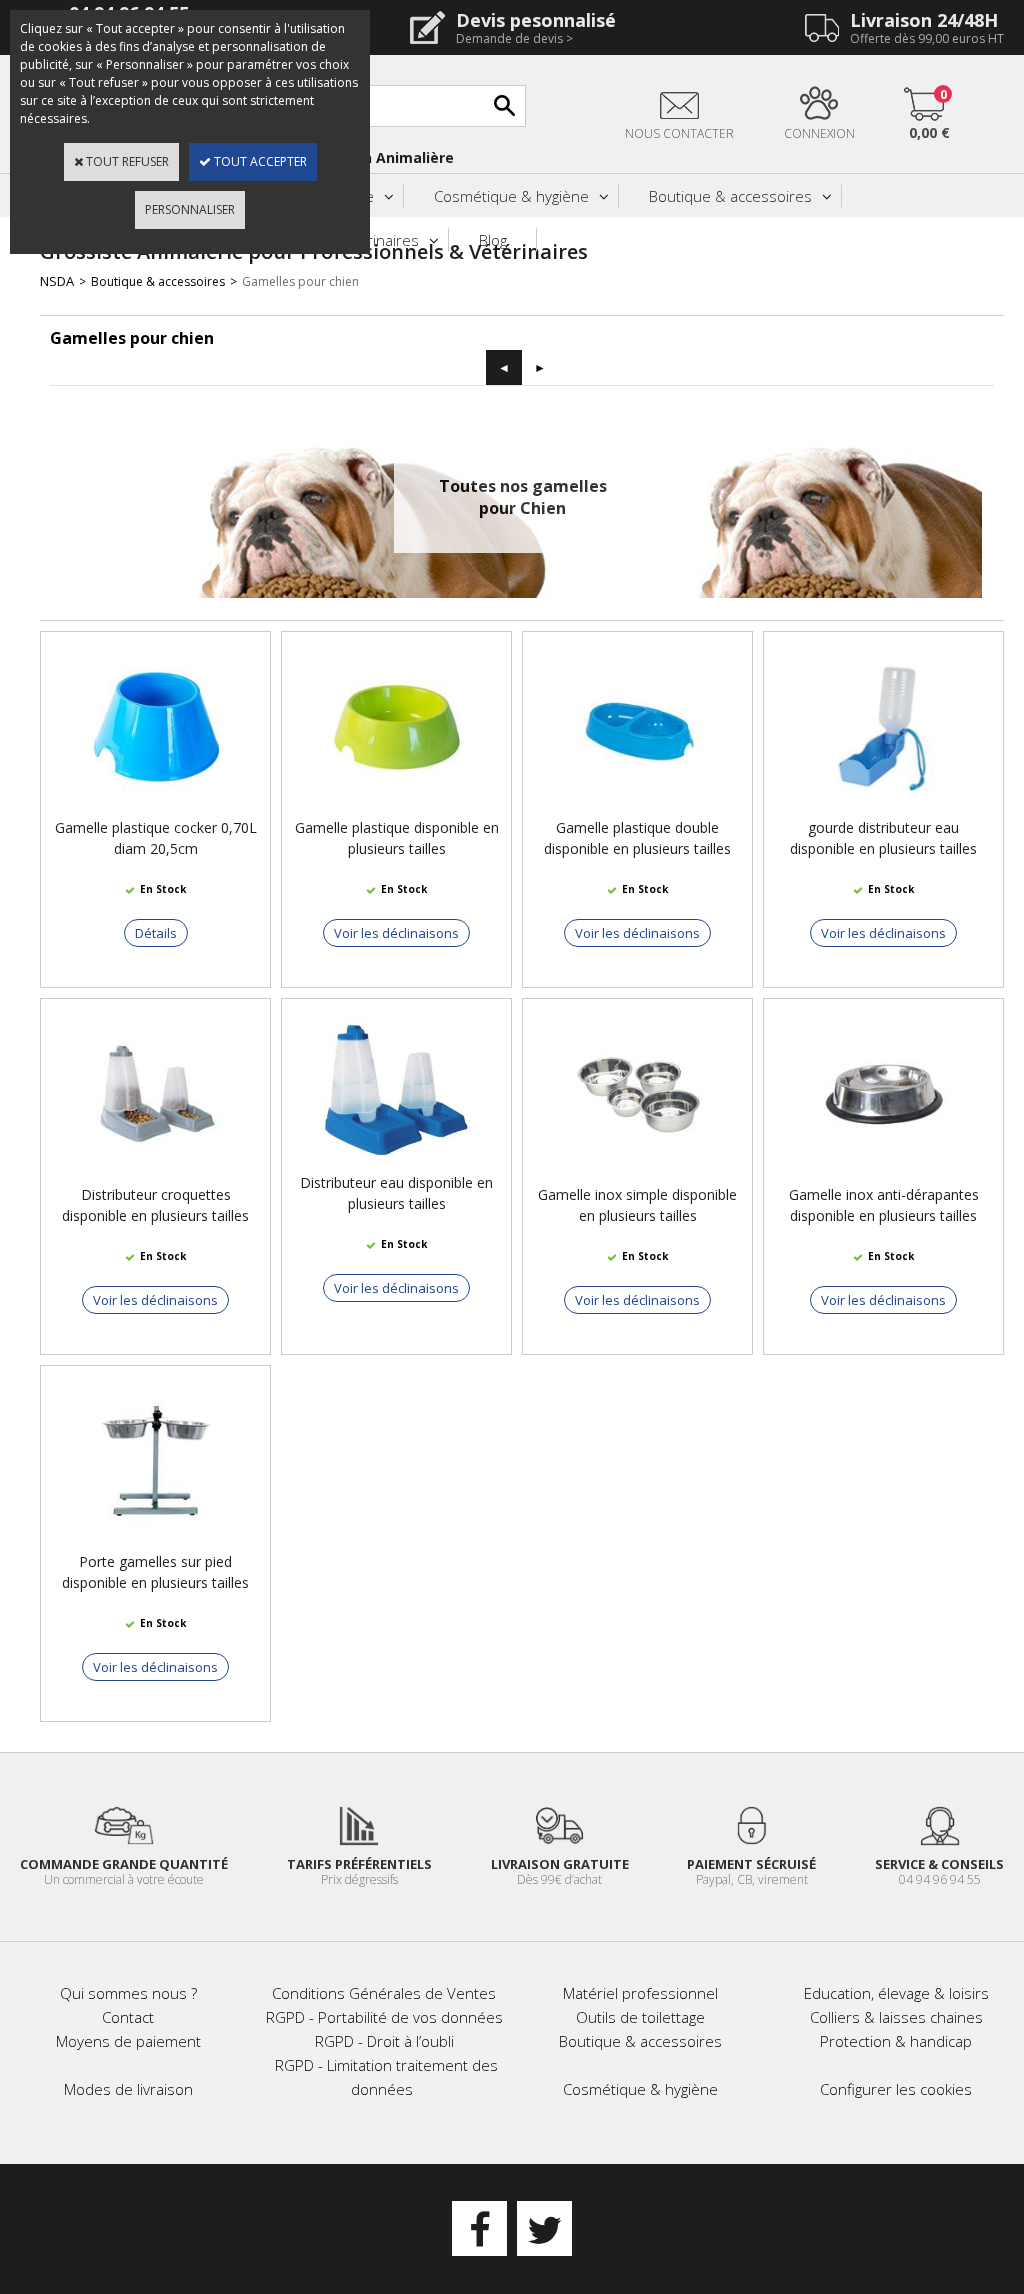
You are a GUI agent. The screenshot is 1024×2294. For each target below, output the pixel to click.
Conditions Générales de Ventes (384, 1993)
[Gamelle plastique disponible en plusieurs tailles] (397, 807)
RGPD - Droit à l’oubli (384, 2041)
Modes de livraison (128, 2089)
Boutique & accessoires (730, 196)
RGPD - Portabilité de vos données (384, 2017)
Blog (493, 240)
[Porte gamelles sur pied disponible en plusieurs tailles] (156, 1541)
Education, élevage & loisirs (896, 1993)
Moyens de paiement (128, 2041)
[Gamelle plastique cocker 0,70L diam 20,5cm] (156, 807)
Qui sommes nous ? (128, 1993)
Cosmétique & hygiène (511, 196)
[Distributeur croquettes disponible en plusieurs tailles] (156, 1174)
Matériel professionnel (640, 1993)
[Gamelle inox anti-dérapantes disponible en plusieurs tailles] (884, 1174)
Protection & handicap (896, 2041)
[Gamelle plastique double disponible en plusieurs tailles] (638, 807)
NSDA (57, 281)
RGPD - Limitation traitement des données (386, 2077)
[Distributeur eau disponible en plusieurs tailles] (397, 1162)
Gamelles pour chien (300, 281)
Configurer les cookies (896, 2089)
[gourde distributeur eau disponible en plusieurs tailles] (884, 807)
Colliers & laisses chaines (896, 2017)
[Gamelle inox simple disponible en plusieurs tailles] (638, 1174)
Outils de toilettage (640, 2017)
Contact (128, 2017)
